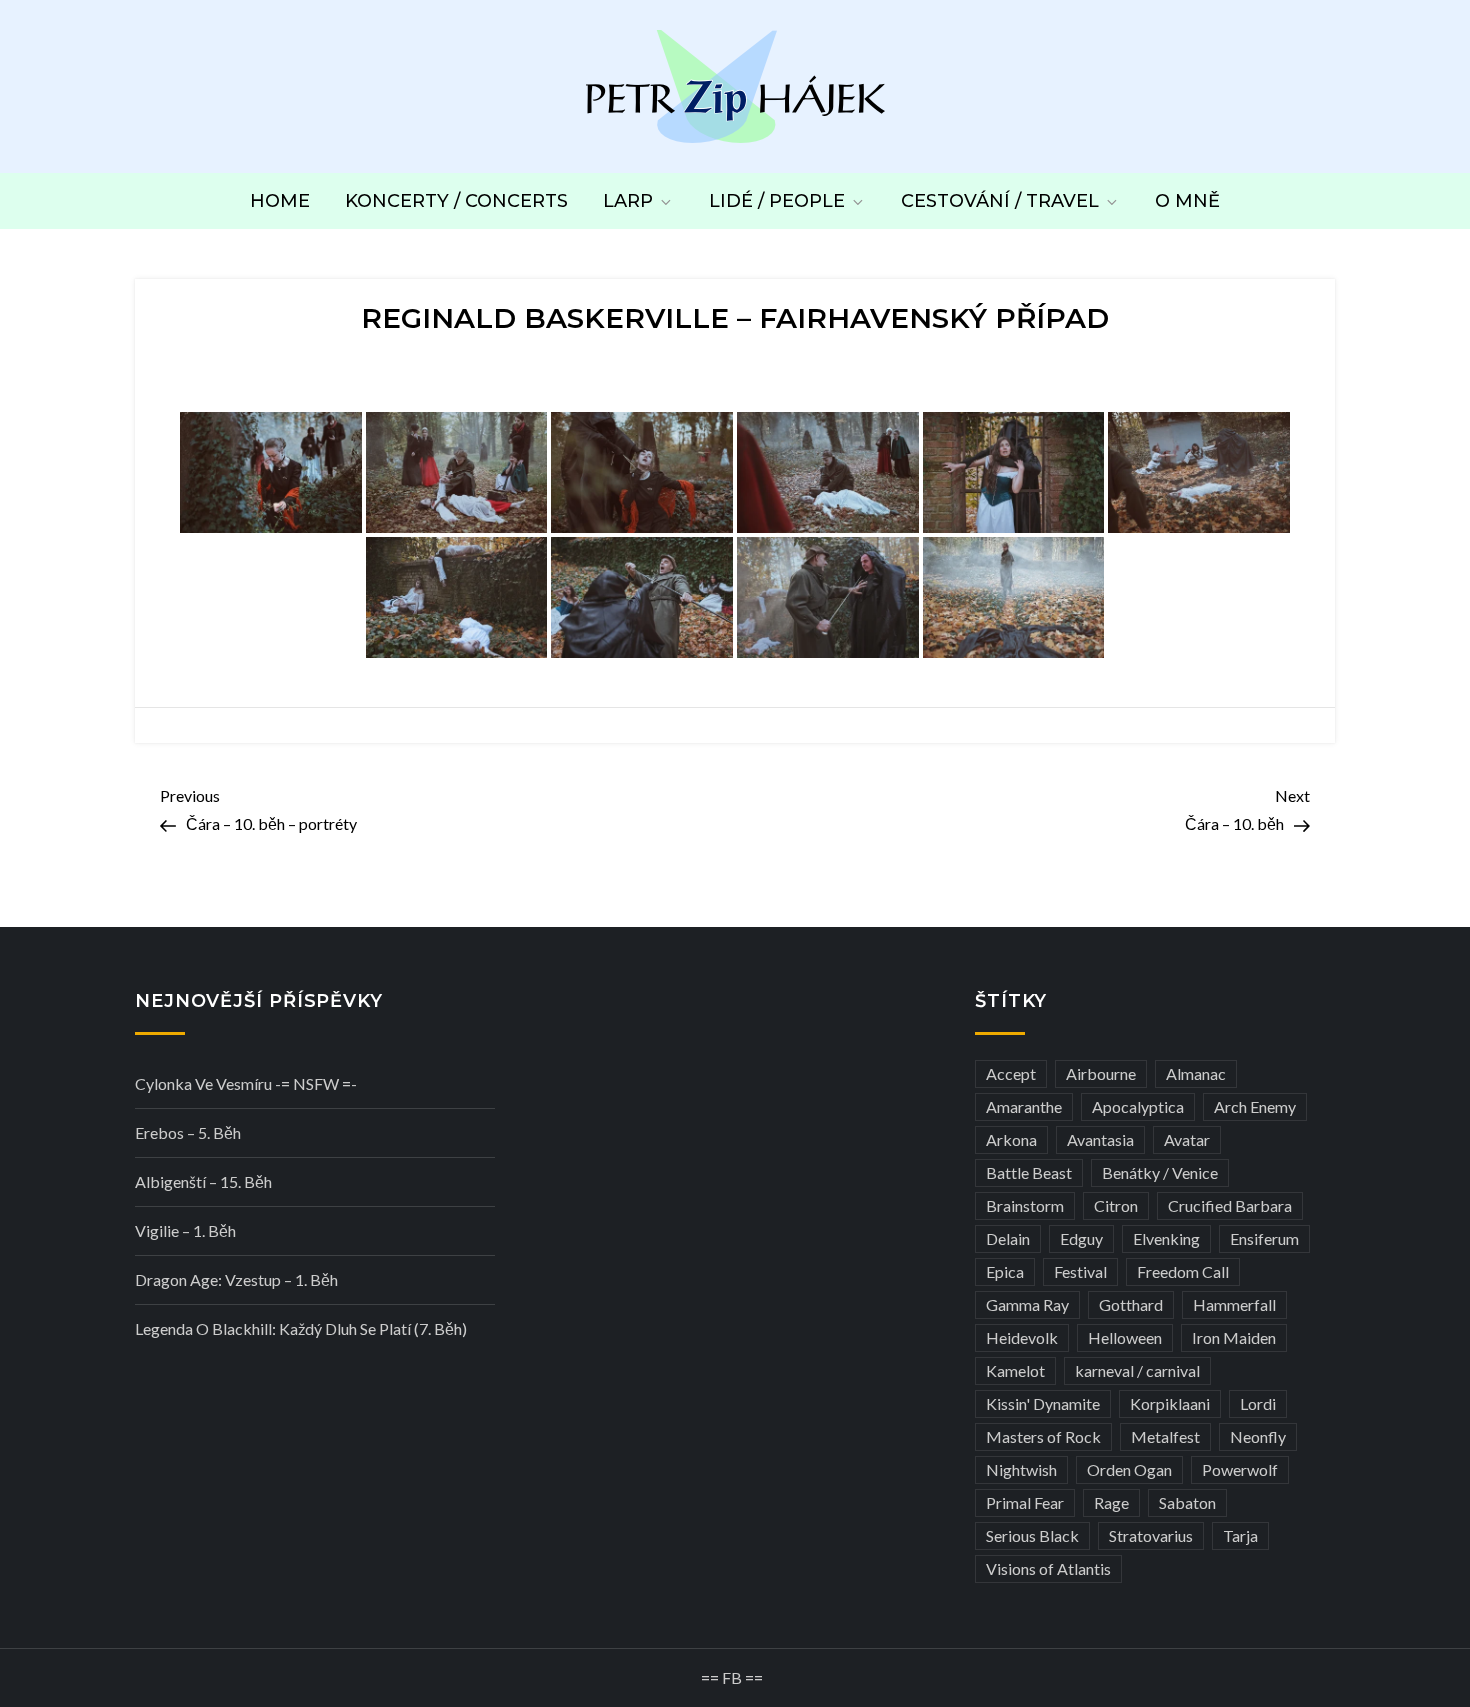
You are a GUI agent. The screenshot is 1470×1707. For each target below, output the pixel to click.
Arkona (1011, 1139)
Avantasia (1100, 1139)
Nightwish (1021, 1469)
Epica (1005, 1271)
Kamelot (1015, 1370)
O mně (1187, 201)
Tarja (1240, 1535)
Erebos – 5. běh (188, 1132)
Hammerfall (1234, 1304)
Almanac (1196, 1073)
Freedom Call (1183, 1271)
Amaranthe (1024, 1106)
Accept (1011, 1073)
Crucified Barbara (1230, 1205)
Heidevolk (1022, 1337)
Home (280, 201)
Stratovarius (1151, 1535)
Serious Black (1032, 1535)
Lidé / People (777, 201)
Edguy (1081, 1238)
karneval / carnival (1137, 1370)
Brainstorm (1025, 1205)
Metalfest (1165, 1436)
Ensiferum (1264, 1238)
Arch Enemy (1255, 1106)
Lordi (1258, 1403)
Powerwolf (1240, 1469)
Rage (1111, 1502)
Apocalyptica (1138, 1106)
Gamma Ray (1027, 1304)
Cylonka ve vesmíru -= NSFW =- (246, 1083)
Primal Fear (1025, 1502)
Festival (1080, 1271)
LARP (628, 201)
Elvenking (1166, 1238)
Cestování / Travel (1000, 201)
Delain (1008, 1238)
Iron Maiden (1234, 1337)
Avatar (1187, 1139)
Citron (1116, 1205)
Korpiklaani (1170, 1403)
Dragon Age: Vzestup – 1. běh (236, 1279)
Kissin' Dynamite (1043, 1403)
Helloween (1125, 1337)
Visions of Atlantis (1048, 1568)
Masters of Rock (1043, 1436)
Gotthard (1131, 1304)
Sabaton (1187, 1502)
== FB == (732, 1677)
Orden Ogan (1129, 1469)
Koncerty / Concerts (456, 201)
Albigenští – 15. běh (203, 1181)
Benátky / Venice (1160, 1172)
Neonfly (1258, 1436)
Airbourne (1101, 1073)
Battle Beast (1029, 1172)
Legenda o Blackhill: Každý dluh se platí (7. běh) (301, 1328)
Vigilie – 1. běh (185, 1230)
